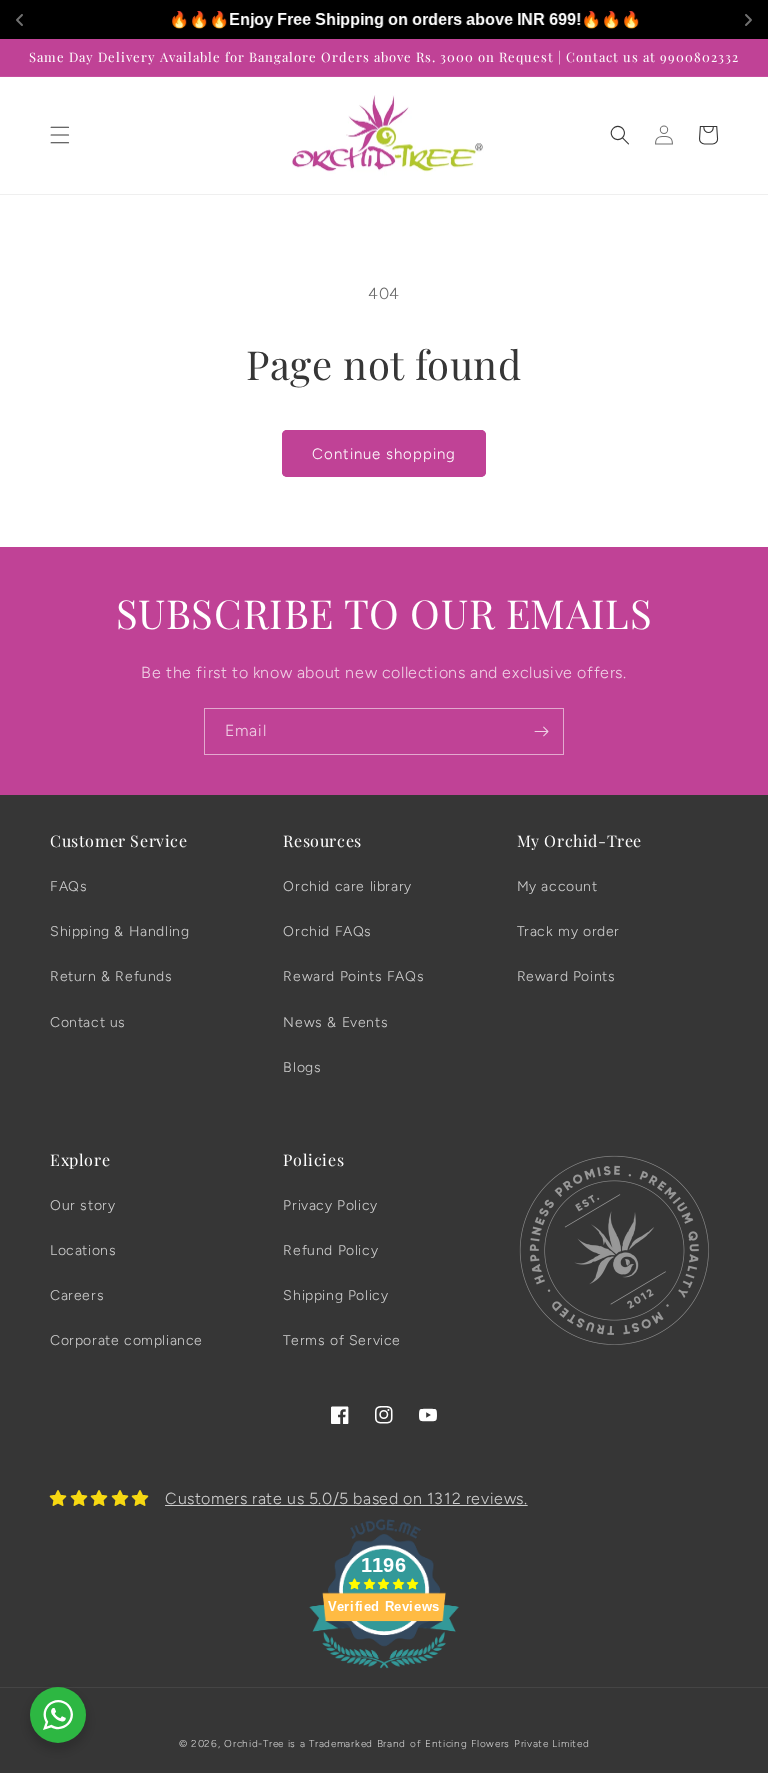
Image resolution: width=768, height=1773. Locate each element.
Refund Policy (330, 1250)
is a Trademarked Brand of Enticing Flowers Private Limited (439, 1743)
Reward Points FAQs (353, 976)
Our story (82, 1205)
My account (557, 886)
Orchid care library (347, 886)
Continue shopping (384, 454)
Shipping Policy (335, 1295)
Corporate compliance (126, 1340)
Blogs (302, 1067)
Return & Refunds (111, 976)
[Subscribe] (541, 731)
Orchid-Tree (254, 1743)
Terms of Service (342, 1340)
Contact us (88, 1022)
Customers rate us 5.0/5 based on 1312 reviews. (346, 1498)
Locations (83, 1250)
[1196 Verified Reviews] (384, 1671)
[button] (60, 135)
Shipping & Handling (119, 931)
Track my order (568, 931)
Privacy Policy (330, 1205)
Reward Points (566, 976)
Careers (77, 1295)
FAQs (68, 886)
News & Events (335, 1022)
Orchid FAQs (327, 931)
